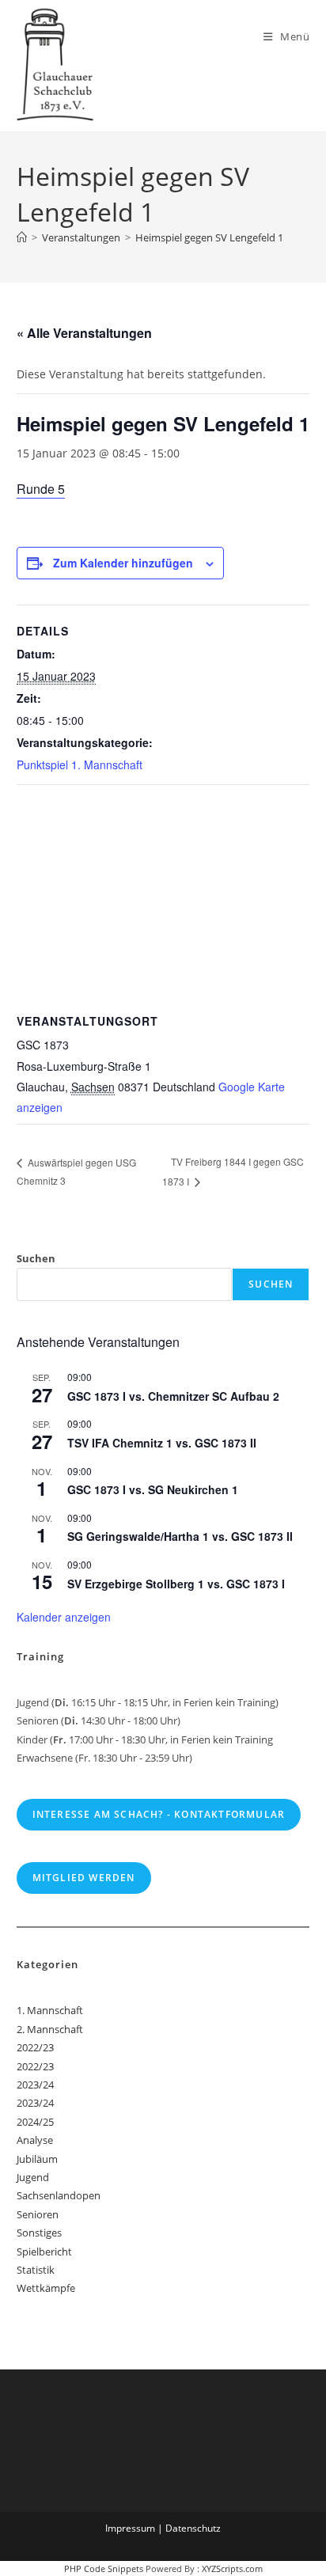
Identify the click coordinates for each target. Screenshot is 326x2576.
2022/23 (35, 2047)
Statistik (36, 2270)
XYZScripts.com (232, 2568)
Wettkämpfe (46, 2288)
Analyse (35, 2140)
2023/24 (35, 2085)
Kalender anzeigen (64, 1617)
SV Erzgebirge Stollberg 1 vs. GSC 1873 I (176, 1584)
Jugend (33, 2177)
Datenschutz (193, 2528)
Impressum (130, 2528)
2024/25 (35, 2122)
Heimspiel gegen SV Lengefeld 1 (209, 237)
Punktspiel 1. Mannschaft (80, 764)
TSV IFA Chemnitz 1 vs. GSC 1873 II (162, 1443)
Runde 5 (41, 489)
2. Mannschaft (50, 2029)
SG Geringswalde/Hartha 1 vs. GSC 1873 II (180, 1536)
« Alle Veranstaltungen (84, 333)
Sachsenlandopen (59, 2195)
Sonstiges (39, 2233)
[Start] (22, 237)
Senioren (38, 2214)
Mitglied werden (84, 1878)
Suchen (36, 1258)
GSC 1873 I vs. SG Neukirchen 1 (153, 1489)
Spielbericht (44, 2252)
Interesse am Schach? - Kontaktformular (159, 1814)
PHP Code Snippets (104, 2568)
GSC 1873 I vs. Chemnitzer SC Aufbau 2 (173, 1396)
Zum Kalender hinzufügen (123, 563)
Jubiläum (37, 2159)
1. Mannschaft (50, 2010)
